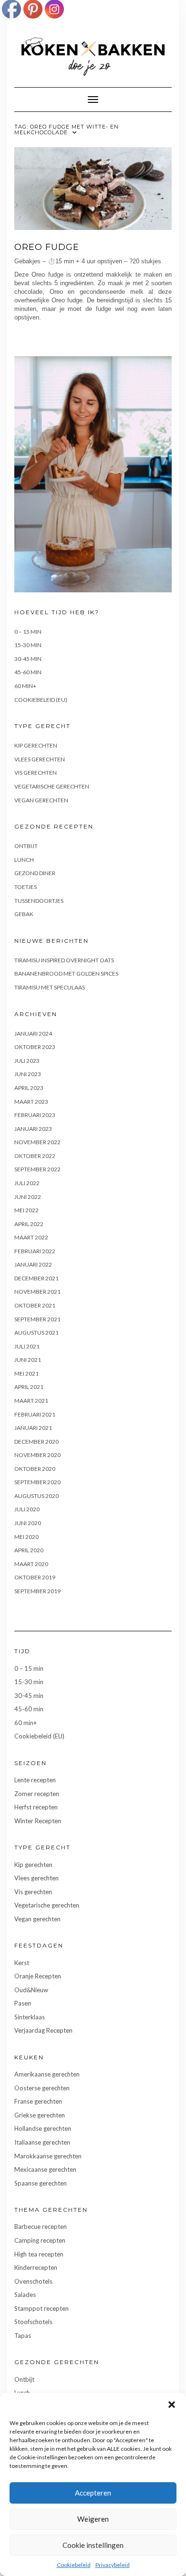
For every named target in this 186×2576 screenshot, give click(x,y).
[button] (172, 2405)
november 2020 (37, 1455)
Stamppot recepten (41, 2308)
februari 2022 (35, 1251)
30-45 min (28, 659)
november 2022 (37, 1142)
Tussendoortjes (39, 901)
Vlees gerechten (40, 759)
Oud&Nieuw (31, 1990)
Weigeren (93, 2519)
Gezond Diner (35, 873)
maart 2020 (31, 1564)
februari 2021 (35, 1414)
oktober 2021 (35, 1305)
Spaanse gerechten (41, 2183)
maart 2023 (31, 1102)
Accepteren (93, 2493)
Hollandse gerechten (43, 2128)
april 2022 (29, 1224)
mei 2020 (26, 1537)
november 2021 (37, 1292)
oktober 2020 (35, 1469)
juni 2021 (28, 1360)
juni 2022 (28, 1197)
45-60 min (28, 672)
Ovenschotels (33, 2281)
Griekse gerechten (40, 2115)
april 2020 (29, 1550)
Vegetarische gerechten (52, 786)
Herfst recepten (36, 1807)
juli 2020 (27, 1509)
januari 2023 (33, 1129)
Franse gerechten (38, 2101)
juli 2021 (27, 1346)
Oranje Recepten (38, 1976)
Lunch (24, 860)
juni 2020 (28, 1523)
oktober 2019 (35, 1577)
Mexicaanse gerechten (45, 2169)
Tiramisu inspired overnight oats (64, 960)
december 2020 (36, 1442)
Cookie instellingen (93, 2545)
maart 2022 (31, 1237)
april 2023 (29, 1088)
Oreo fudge (47, 247)
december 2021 (36, 1278)
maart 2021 (31, 1401)
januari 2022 (33, 1264)
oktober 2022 (35, 1156)
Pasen (23, 2003)
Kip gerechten (36, 745)
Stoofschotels (33, 2322)
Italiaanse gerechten (42, 2142)
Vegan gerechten (41, 800)
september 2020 (37, 1482)
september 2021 (37, 1319)
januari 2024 (33, 1033)
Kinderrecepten (36, 2267)
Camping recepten (40, 2240)
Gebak (24, 914)
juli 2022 (27, 1183)
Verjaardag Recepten (43, 2030)
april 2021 (29, 1387)
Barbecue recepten (41, 2227)
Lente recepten (35, 1780)
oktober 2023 (35, 1047)
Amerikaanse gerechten (47, 2074)
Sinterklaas (30, 2017)
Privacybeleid (113, 2565)
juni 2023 (28, 1074)
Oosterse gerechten (42, 2088)
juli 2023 (27, 1061)
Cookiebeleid (74, 2565)
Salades (25, 2295)
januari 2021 (33, 1428)
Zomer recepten (37, 1794)
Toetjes (26, 887)
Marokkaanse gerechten (48, 2156)
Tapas (23, 2336)
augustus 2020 (36, 1496)
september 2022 (37, 1169)
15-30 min (28, 645)
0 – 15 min (28, 632)
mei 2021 (26, 1373)
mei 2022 (26, 1210)
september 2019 (37, 1591)
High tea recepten (39, 2254)
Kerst (22, 1963)
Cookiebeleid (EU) (41, 700)
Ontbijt (26, 846)
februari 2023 (35, 1115)
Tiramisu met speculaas (50, 987)
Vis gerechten (36, 773)
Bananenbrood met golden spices (66, 973)
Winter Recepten (38, 1821)
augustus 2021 (36, 1333)
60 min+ (25, 686)
